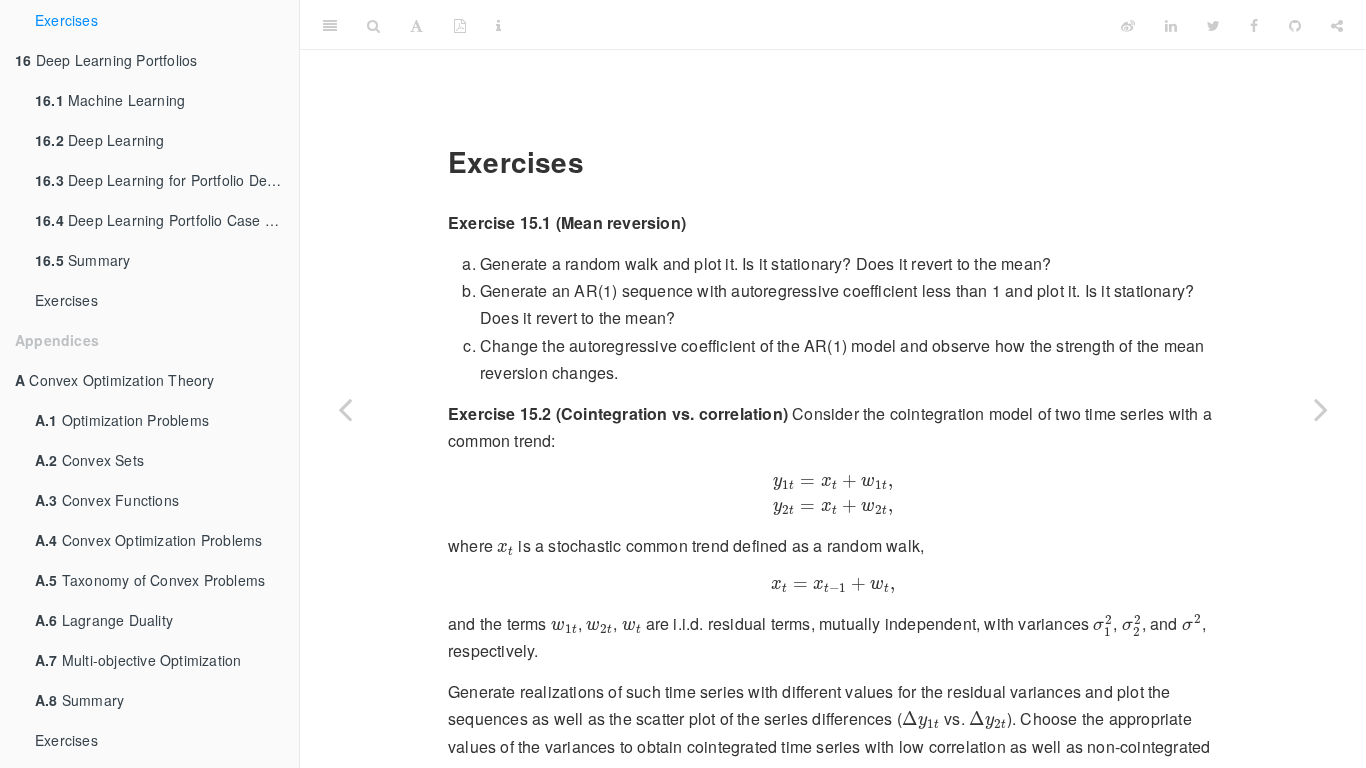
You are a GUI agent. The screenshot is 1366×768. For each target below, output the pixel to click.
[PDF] (460, 25)
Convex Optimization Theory (115, 380)
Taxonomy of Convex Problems (150, 580)
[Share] (1337, 25)
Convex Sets (89, 460)
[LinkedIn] (1171, 25)
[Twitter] (1213, 25)
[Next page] (1321, 409)
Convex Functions (107, 500)
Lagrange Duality (104, 620)
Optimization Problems (122, 420)
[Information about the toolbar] (498, 25)
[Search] (373, 25)
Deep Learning (100, 140)
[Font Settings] (416, 25)
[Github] (1295, 25)
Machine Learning (110, 100)
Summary (82, 260)
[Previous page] (345, 409)
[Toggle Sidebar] (330, 25)
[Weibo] (1128, 25)
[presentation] (833, 493)
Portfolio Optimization (810, 24)
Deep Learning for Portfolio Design (164, 180)
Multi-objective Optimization (138, 660)
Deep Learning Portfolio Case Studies (167, 220)
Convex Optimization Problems (148, 540)
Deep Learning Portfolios (106, 60)
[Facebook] (1254, 25)
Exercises (66, 20)
